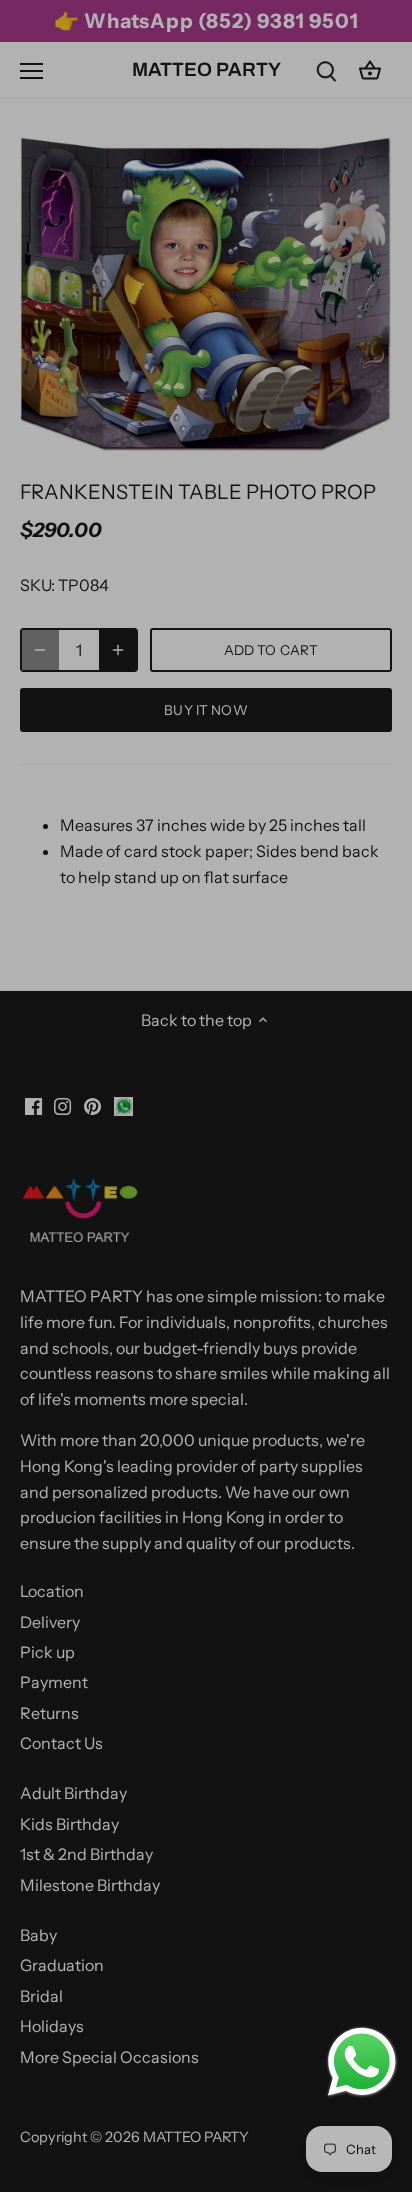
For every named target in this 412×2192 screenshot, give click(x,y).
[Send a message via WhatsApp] (362, 2062)
